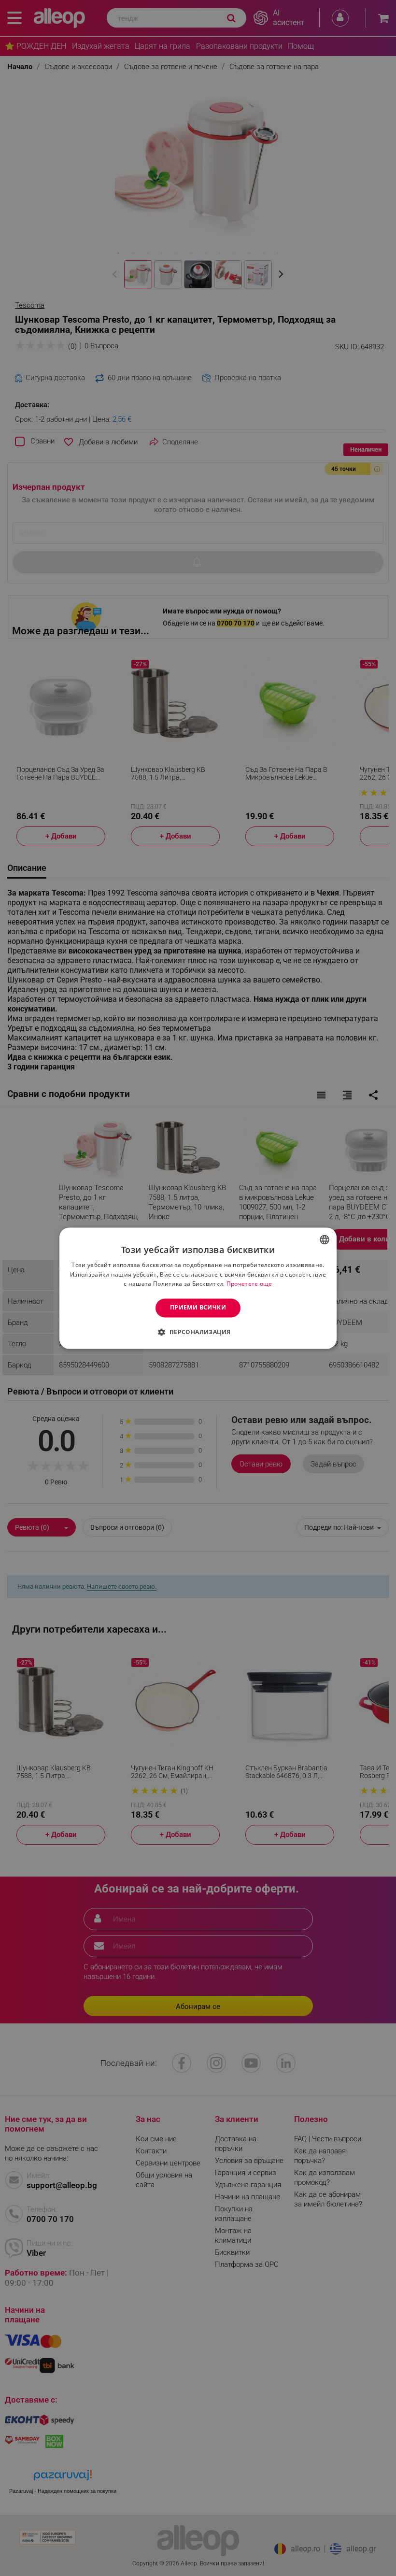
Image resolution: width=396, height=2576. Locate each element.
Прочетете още (249, 1284)
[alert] (198, 1288)
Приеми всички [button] (198, 1308)
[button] (198, 1332)
